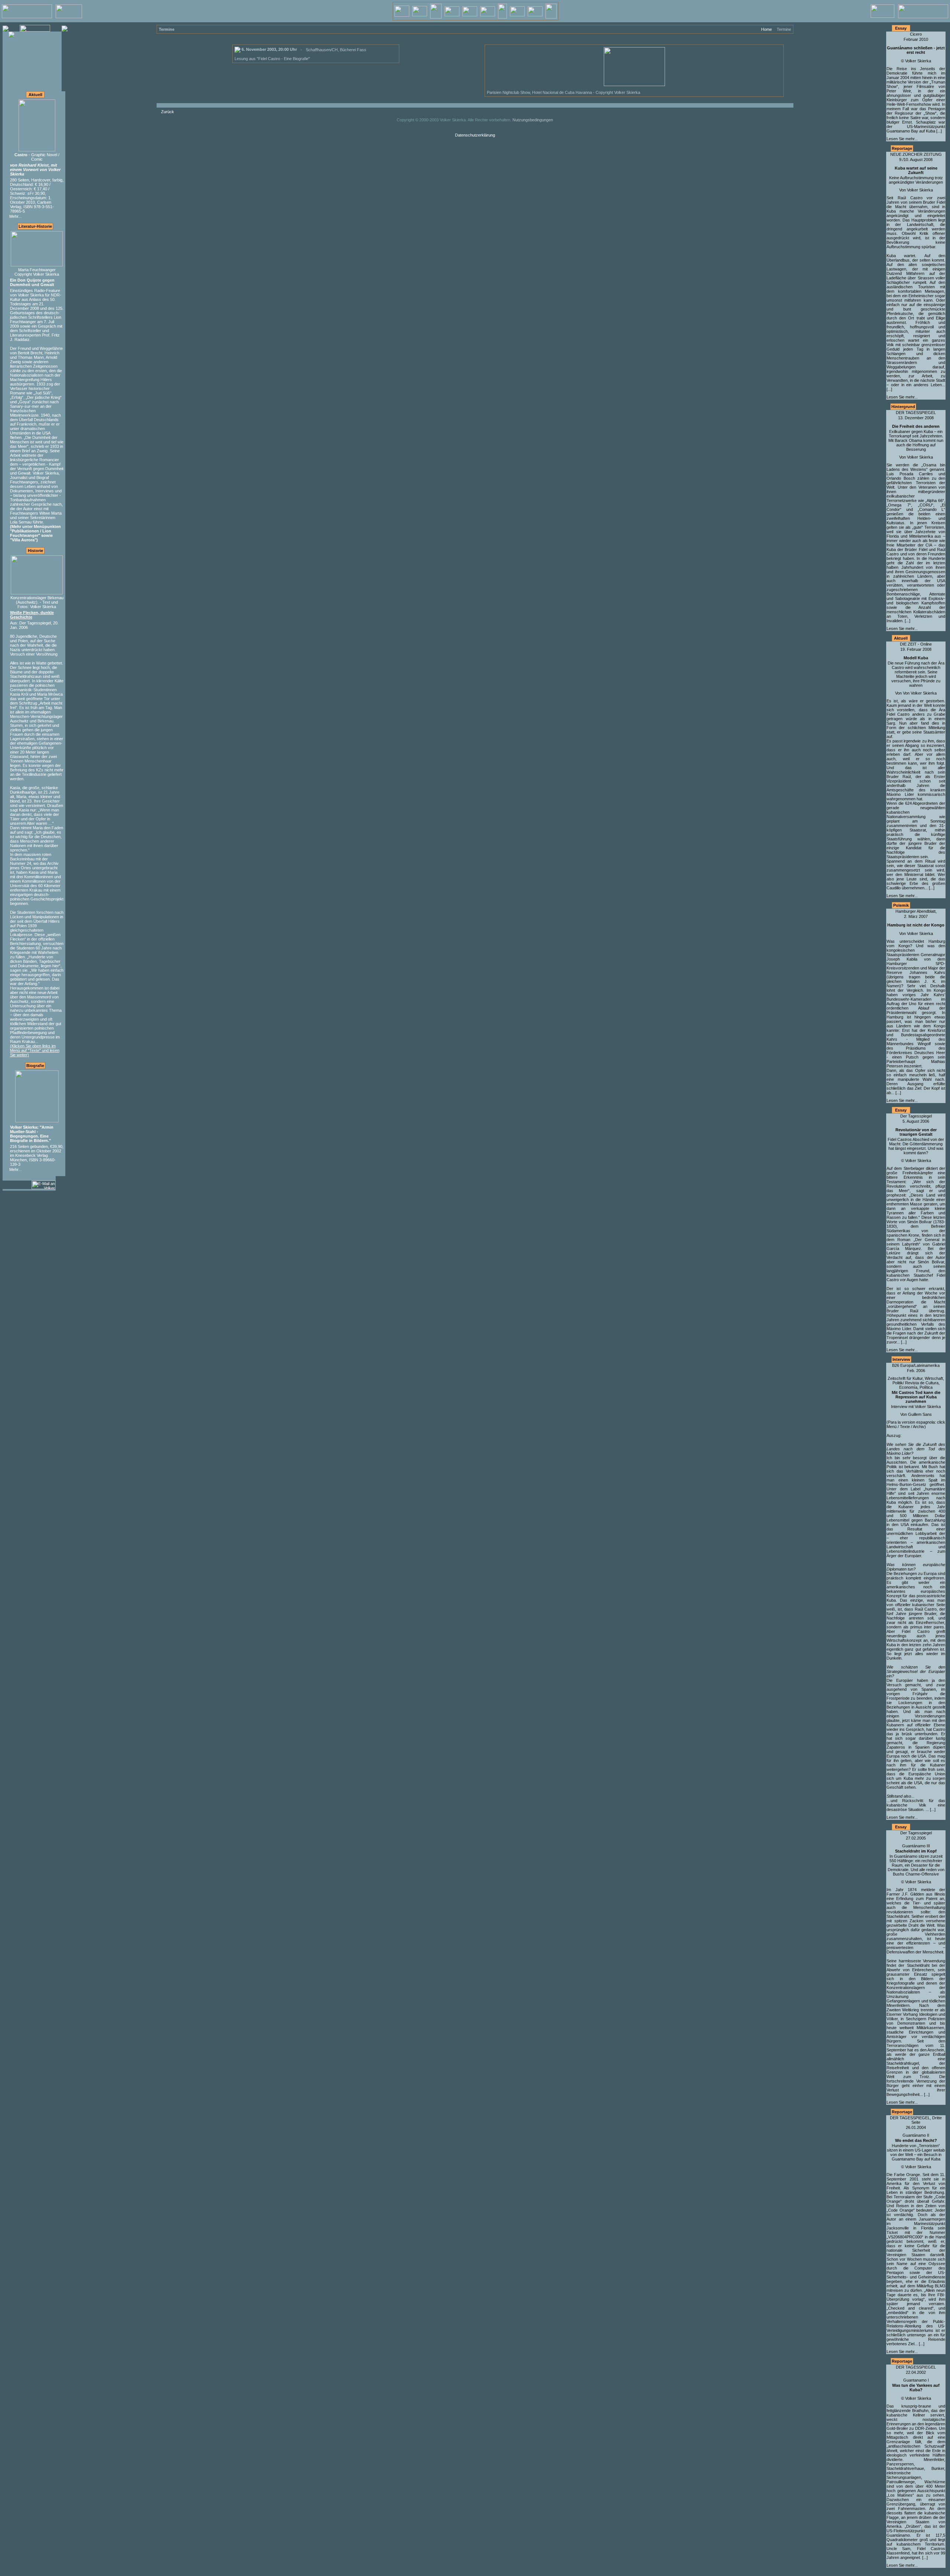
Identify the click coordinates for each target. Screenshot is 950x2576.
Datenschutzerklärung (475, 135)
